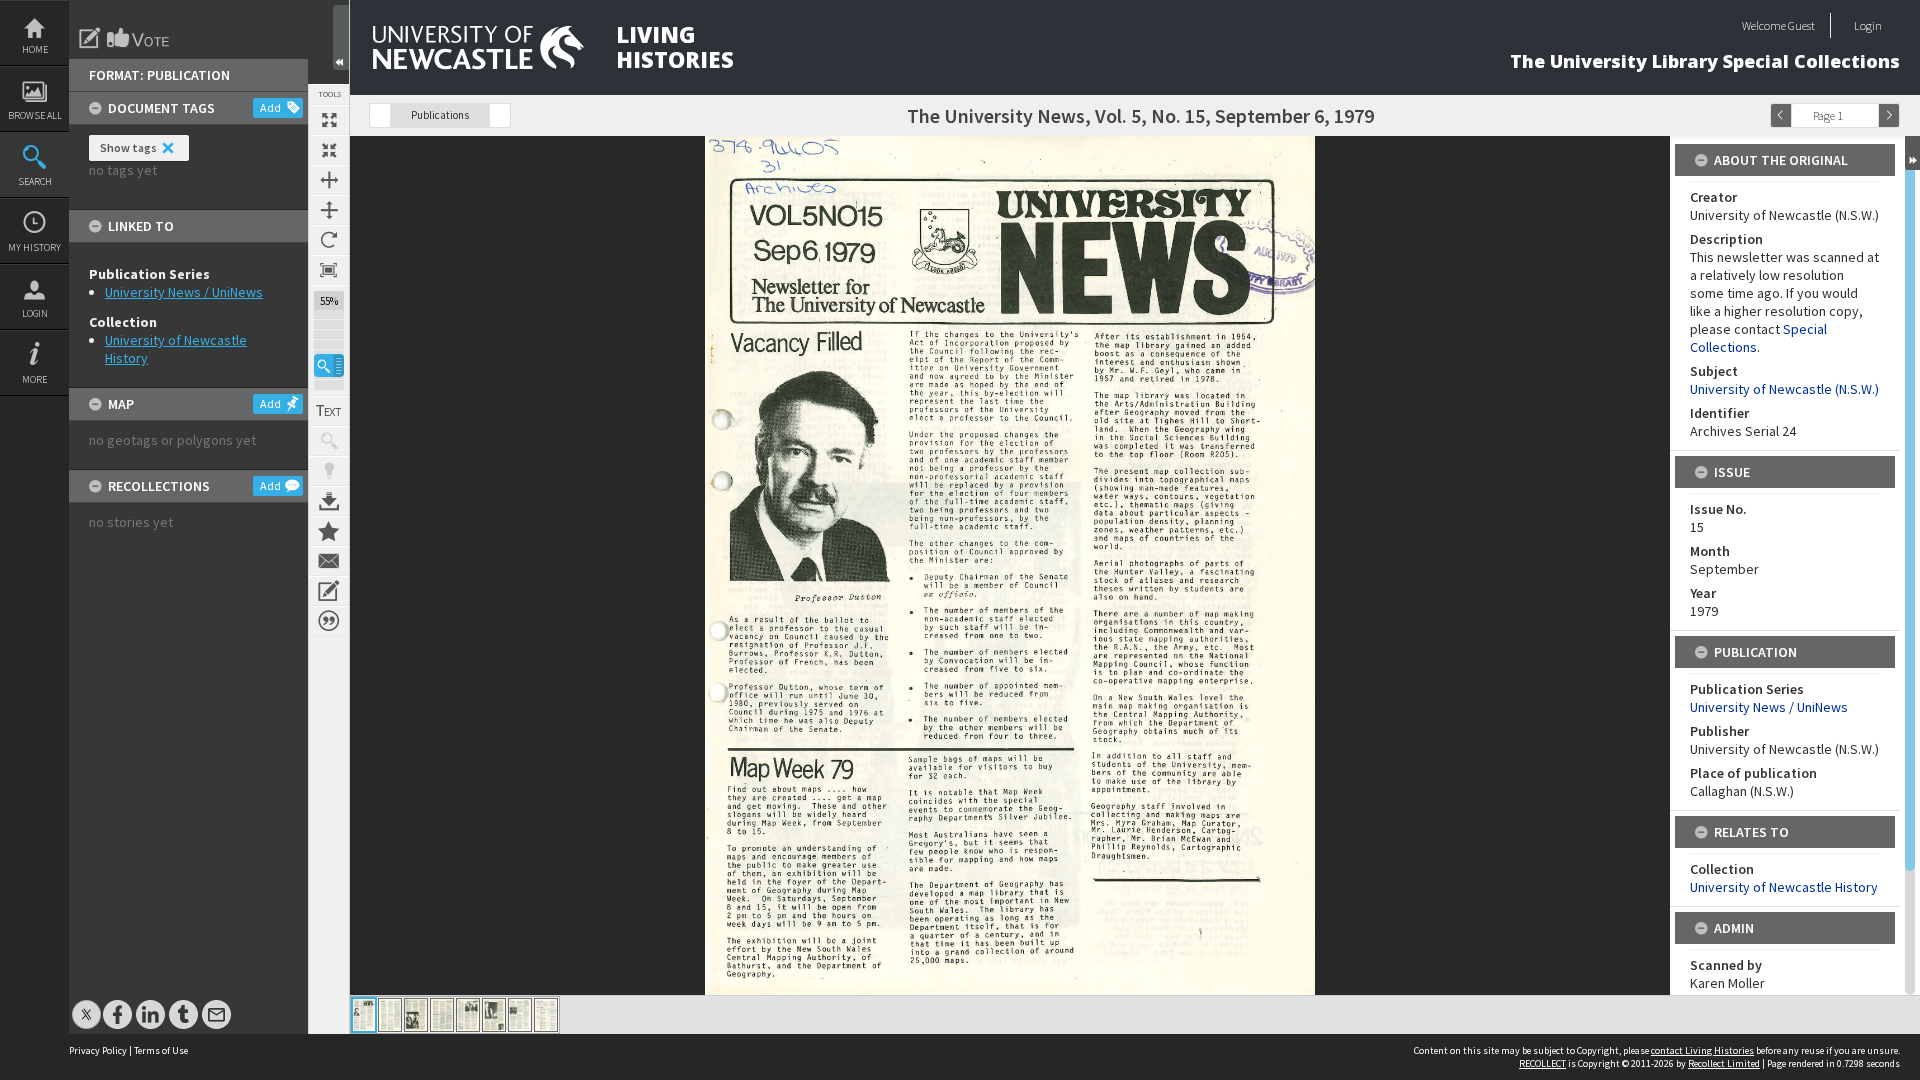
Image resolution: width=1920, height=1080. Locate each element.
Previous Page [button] (1781, 115)
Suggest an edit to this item (90, 38)
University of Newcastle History (1784, 887)
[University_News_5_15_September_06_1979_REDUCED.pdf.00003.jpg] (416, 1015)
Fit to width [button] (329, 180)
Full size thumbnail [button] (329, 120)
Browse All (35, 115)
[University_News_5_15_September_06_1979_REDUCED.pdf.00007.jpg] (520, 1015)
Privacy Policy (98, 1050)
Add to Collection (329, 531)
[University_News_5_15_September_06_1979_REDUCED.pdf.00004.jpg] (442, 1015)
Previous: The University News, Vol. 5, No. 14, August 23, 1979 (380, 115)
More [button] (34, 379)
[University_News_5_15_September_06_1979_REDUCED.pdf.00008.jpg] (546, 1015)
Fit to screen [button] (329, 150)
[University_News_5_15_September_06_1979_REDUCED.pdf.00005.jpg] (468, 1015)
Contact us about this (329, 561)
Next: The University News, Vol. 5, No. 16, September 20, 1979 (500, 115)
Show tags (128, 147)
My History (34, 247)
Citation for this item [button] (329, 621)
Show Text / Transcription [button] (329, 411)
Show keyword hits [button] (329, 441)
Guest (1801, 25)
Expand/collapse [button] (1912, 153)
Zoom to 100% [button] (329, 270)
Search (35, 181)
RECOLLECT (1542, 1063)
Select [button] (1868, 115)
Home (35, 49)
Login (35, 313)
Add (270, 107)
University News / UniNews (184, 292)
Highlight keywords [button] (329, 471)
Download (329, 501)
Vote (139, 38)
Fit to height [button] (329, 210)
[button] (329, 365)
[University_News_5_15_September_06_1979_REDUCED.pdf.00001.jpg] (364, 1015)
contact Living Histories (1702, 1050)
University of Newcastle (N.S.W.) (1784, 389)
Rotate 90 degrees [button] (329, 240)
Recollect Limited (1724, 1063)
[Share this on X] (86, 1004)
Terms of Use (161, 1050)
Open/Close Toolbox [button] (341, 37)
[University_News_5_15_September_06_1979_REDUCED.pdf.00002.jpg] (390, 1015)
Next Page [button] (1889, 115)
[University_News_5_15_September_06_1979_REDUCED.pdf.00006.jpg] (494, 1015)
